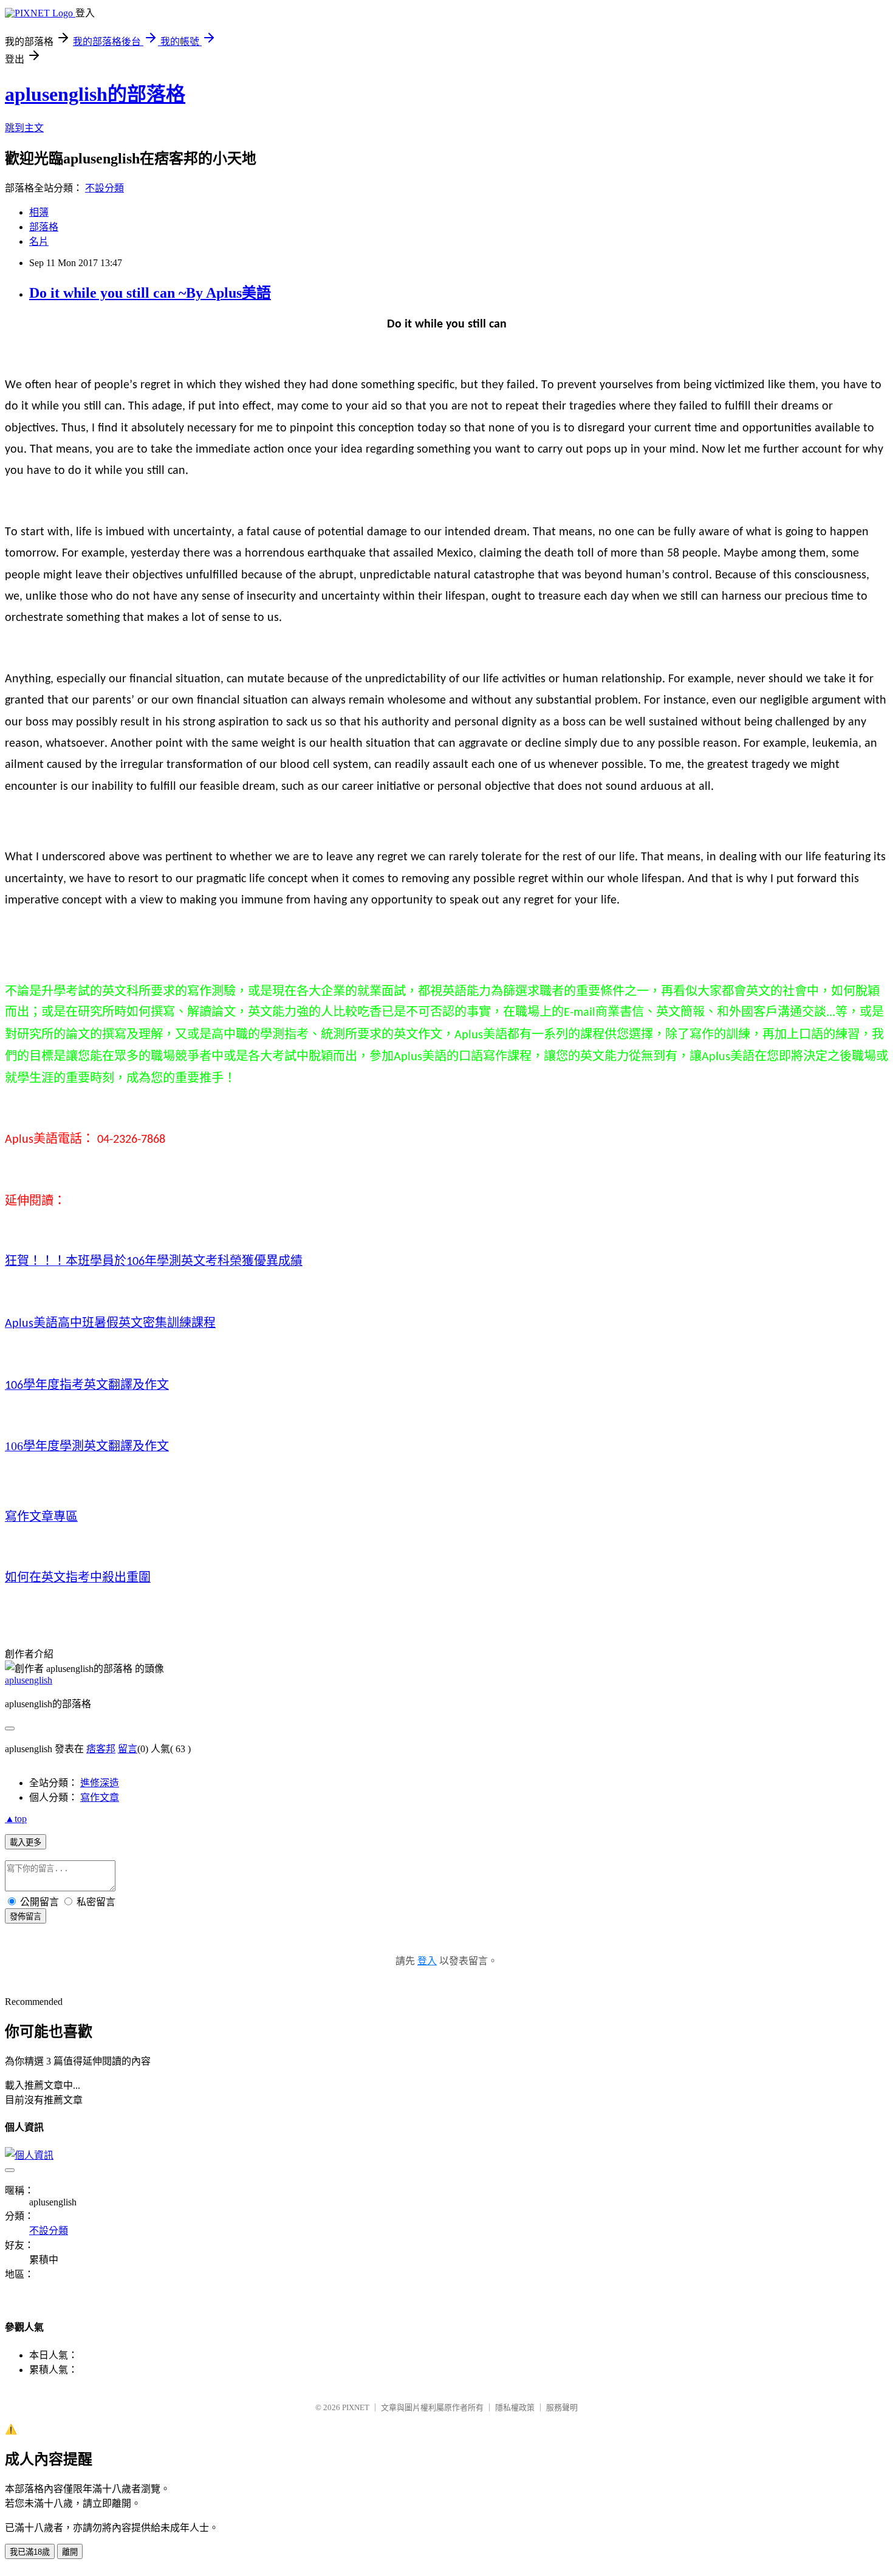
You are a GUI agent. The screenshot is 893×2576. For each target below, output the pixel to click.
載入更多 (26, 1842)
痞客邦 (101, 1749)
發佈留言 (26, 1917)
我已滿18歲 (30, 2552)
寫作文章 (100, 1797)
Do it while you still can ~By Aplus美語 (150, 293)
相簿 (39, 212)
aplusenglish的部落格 (95, 94)
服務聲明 (562, 2407)
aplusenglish (29, 1680)
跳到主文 (24, 128)
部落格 (44, 227)
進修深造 (100, 1783)
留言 (128, 1749)
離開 (70, 2552)
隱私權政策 (515, 2407)
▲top (16, 1819)
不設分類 (104, 188)
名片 (39, 241)
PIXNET (356, 2407)
